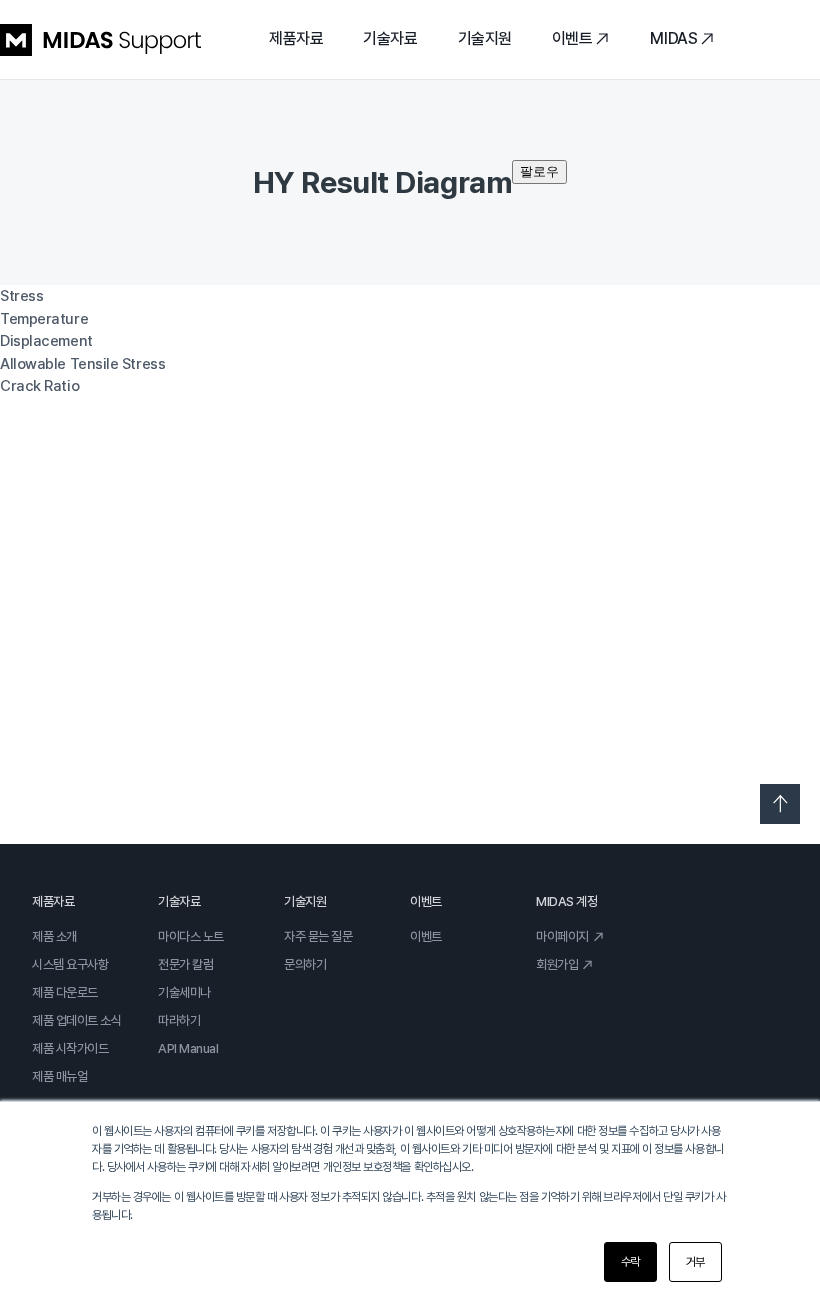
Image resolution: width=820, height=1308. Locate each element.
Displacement (46, 341)
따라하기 (179, 1020)
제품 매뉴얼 (59, 1076)
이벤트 (572, 38)
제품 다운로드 (65, 992)
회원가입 (557, 964)
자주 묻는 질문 (318, 936)
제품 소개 (54, 936)
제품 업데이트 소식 (77, 1020)
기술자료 (390, 38)
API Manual (188, 1048)
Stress (21, 296)
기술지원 (485, 38)
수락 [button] (630, 1262)
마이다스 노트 (191, 936)
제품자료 (296, 38)
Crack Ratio (39, 386)
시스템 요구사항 (70, 964)
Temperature (44, 319)
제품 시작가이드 (70, 1048)
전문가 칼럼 (185, 964)
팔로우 (539, 171)
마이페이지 (562, 936)
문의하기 (305, 964)
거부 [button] (695, 1262)
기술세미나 (184, 992)
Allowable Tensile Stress (82, 364)
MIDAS (673, 38)
